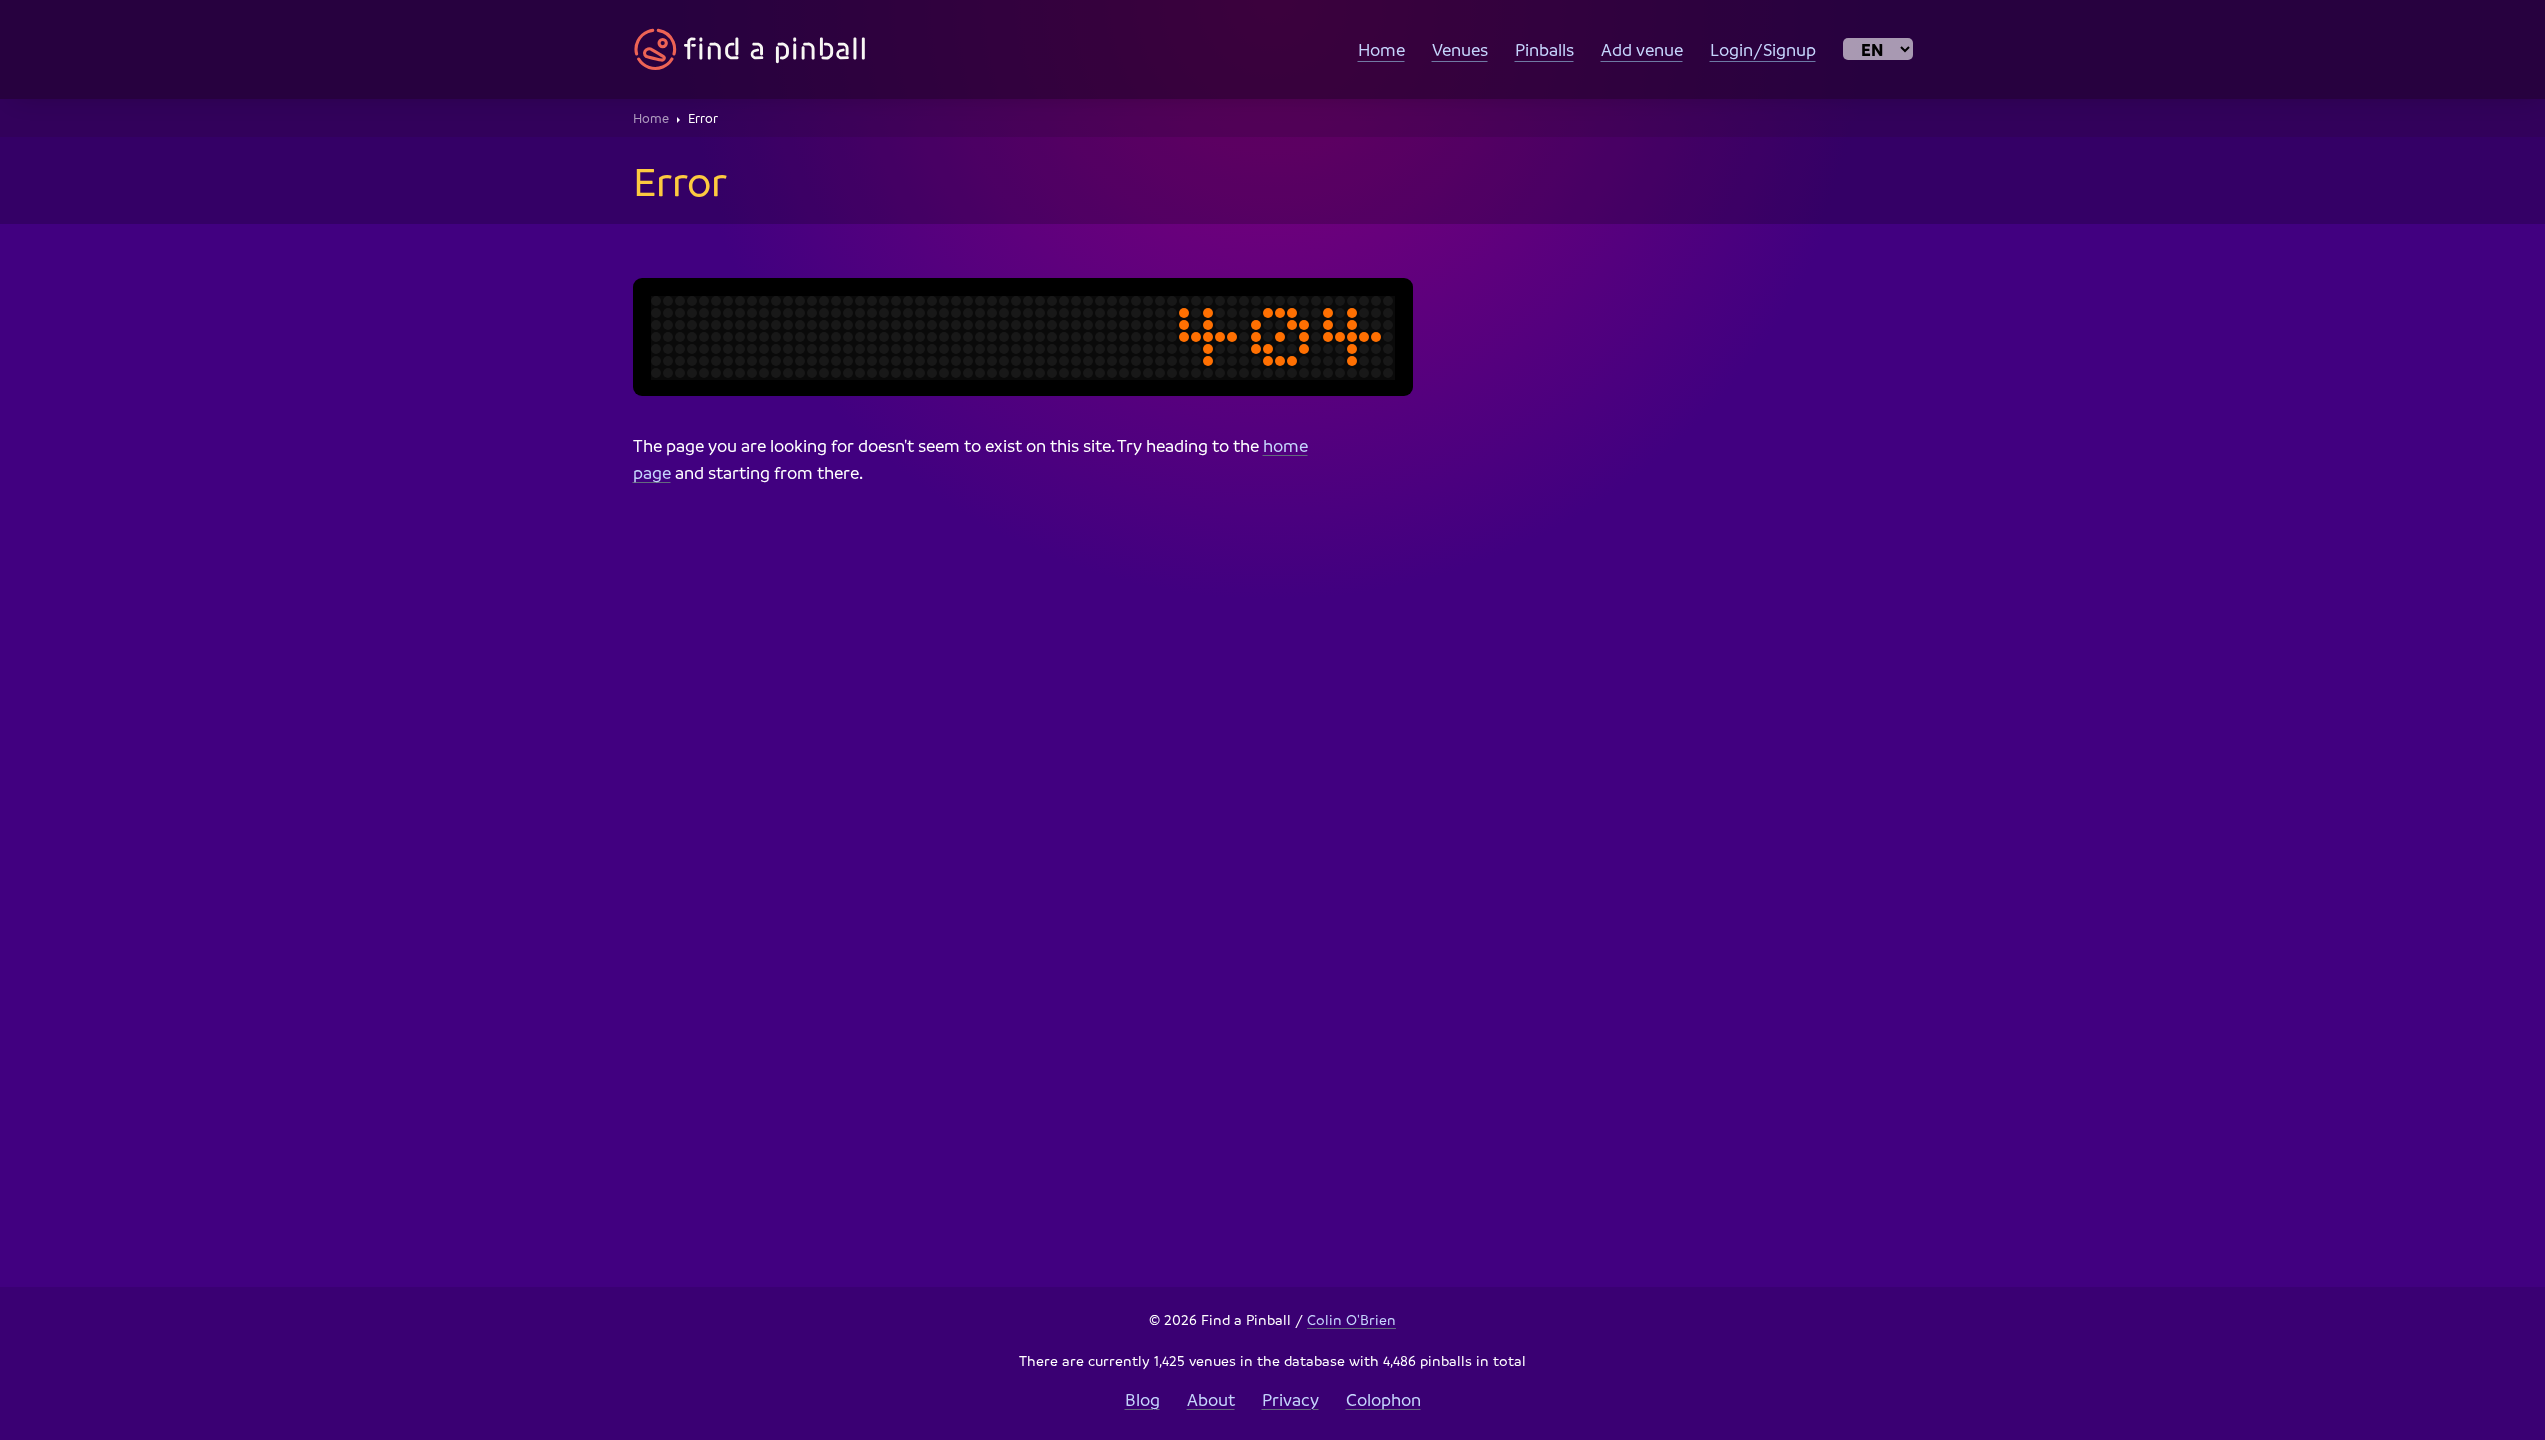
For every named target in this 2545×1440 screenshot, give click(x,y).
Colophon (1383, 1399)
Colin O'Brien (1351, 1319)
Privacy (1290, 1399)
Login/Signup (1763, 49)
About (1211, 1399)
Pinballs (1544, 49)
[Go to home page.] (750, 49)
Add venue (1642, 49)
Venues (1460, 49)
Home (1381, 49)
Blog (1142, 1399)
